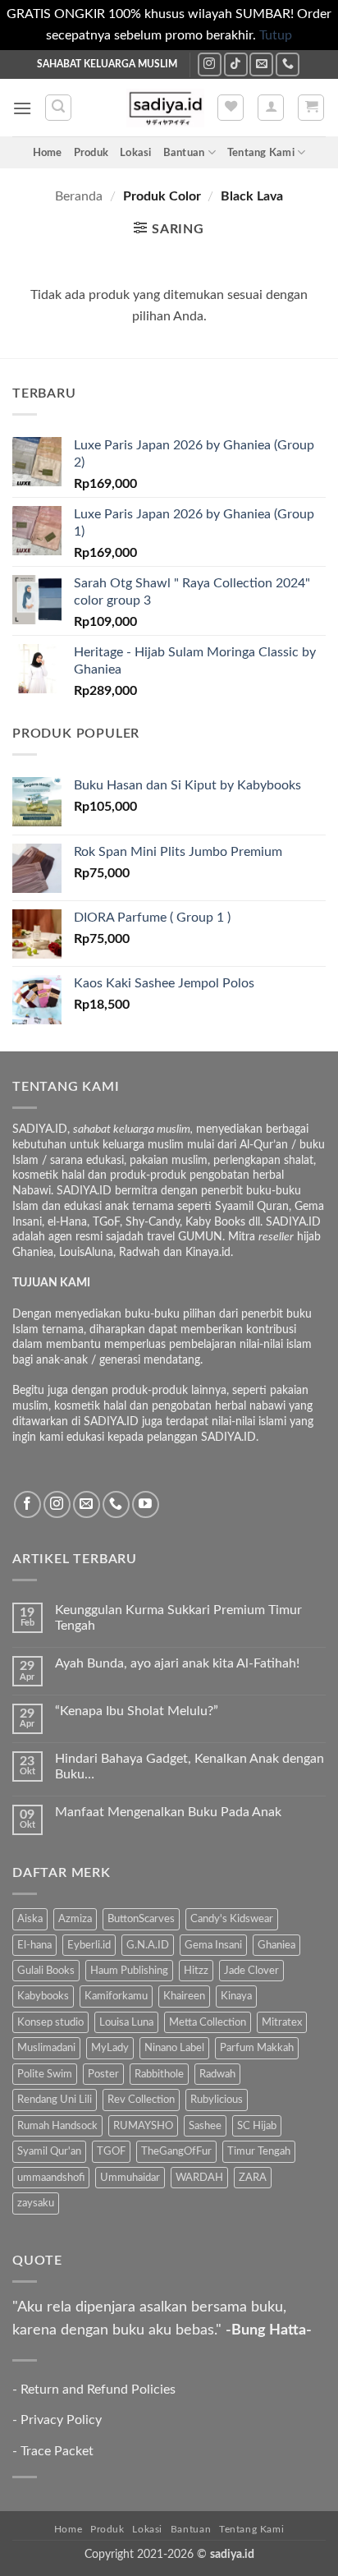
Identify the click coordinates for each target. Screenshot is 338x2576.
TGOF (111, 2151)
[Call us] (288, 64)
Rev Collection (141, 2100)
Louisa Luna (126, 2022)
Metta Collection (208, 2022)
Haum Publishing (129, 1971)
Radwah (217, 2074)
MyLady (110, 2048)
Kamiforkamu (116, 1996)
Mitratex (282, 2022)
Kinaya (236, 1996)
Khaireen (184, 1996)
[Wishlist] (231, 108)
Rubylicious (217, 2100)
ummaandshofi (51, 2178)
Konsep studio (50, 2022)
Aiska (30, 1919)
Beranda (79, 196)
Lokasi (136, 153)
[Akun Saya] (271, 108)
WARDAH (199, 2178)
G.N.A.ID (148, 1945)
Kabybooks (43, 1996)
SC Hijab (257, 2126)
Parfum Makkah (257, 2048)
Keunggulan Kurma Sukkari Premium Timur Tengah (178, 1618)
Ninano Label (174, 2048)
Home (48, 153)
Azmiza (75, 1919)
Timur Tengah (259, 2151)
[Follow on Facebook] (27, 1504)
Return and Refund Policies (98, 2390)
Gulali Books (46, 1971)
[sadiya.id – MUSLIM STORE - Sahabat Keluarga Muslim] (165, 108)
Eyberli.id (89, 1945)
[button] (22, 108)
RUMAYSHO (143, 2126)
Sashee (205, 2126)
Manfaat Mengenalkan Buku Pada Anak (168, 1812)
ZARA (253, 2178)
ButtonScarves (141, 1919)
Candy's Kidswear (232, 1919)
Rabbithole (159, 2074)
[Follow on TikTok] (236, 64)
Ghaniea (276, 1945)
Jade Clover (251, 1971)
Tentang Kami (261, 153)
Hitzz (196, 1971)
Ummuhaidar (130, 2178)
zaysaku (36, 2203)
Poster (103, 2074)
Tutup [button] (276, 35)
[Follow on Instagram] (210, 64)
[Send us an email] (261, 64)
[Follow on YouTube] (146, 1504)
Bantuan (184, 153)
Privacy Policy (61, 2420)
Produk (91, 153)
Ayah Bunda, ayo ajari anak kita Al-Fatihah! (177, 1663)
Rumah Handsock (57, 2126)
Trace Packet (57, 2451)
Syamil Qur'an (49, 2151)
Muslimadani (46, 2048)
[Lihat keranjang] (311, 108)
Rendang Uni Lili (55, 2100)
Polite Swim (45, 2074)
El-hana (34, 1945)
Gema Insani (213, 1945)
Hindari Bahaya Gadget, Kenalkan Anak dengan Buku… (190, 1766)
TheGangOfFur (176, 2151)
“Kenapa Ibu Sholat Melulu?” (137, 1711)
